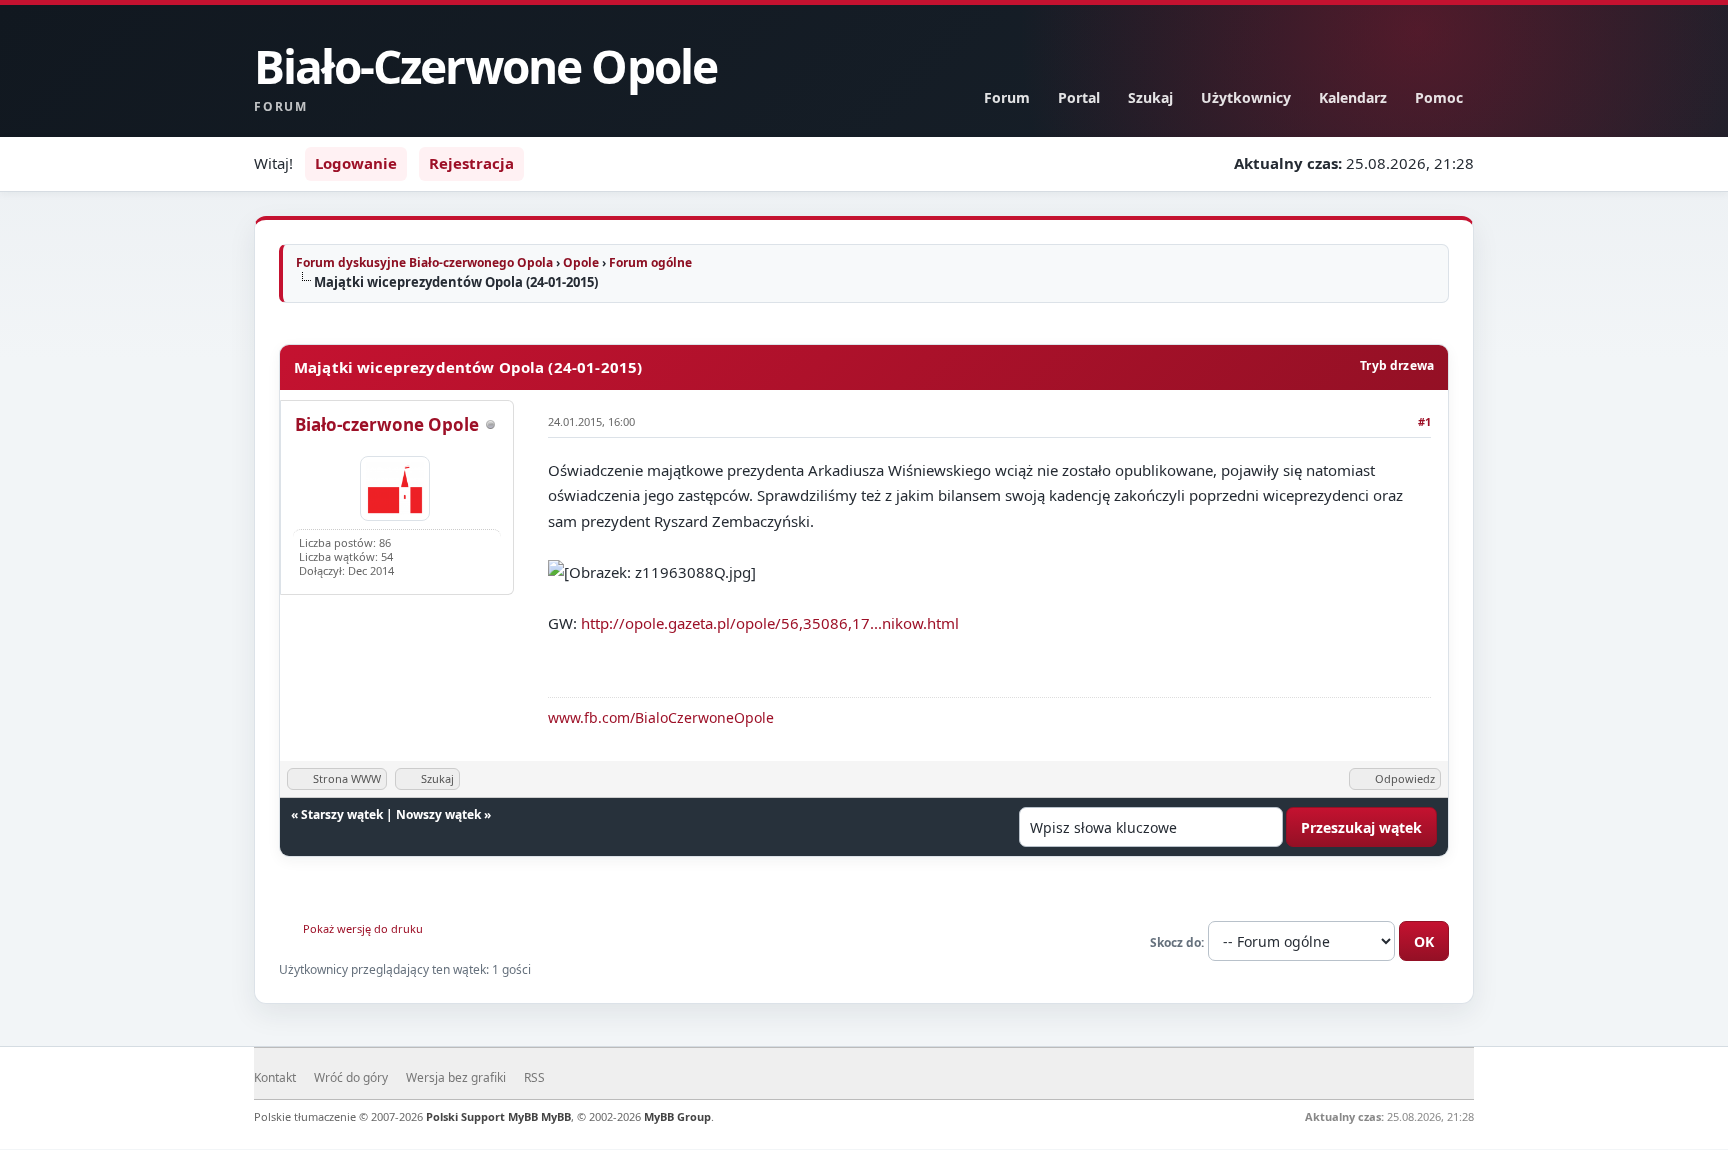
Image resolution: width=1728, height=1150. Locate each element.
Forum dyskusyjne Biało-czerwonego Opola (424, 262)
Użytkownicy (1246, 97)
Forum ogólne (650, 262)
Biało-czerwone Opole (387, 424)
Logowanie (356, 163)
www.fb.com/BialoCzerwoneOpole (661, 717)
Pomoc (1439, 97)
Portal (1079, 97)
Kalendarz (1353, 97)
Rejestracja (471, 163)
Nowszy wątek (438, 814)
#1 (1424, 421)
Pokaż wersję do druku (363, 928)
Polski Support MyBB (482, 1116)
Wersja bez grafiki (456, 1077)
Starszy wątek (342, 814)
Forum (1007, 97)
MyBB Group (677, 1116)
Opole (581, 262)
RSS (534, 1077)
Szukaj (1150, 97)
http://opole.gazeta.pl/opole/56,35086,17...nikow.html (770, 623)
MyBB (556, 1116)
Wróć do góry (351, 1077)
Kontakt (275, 1077)
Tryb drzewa (1397, 365)
